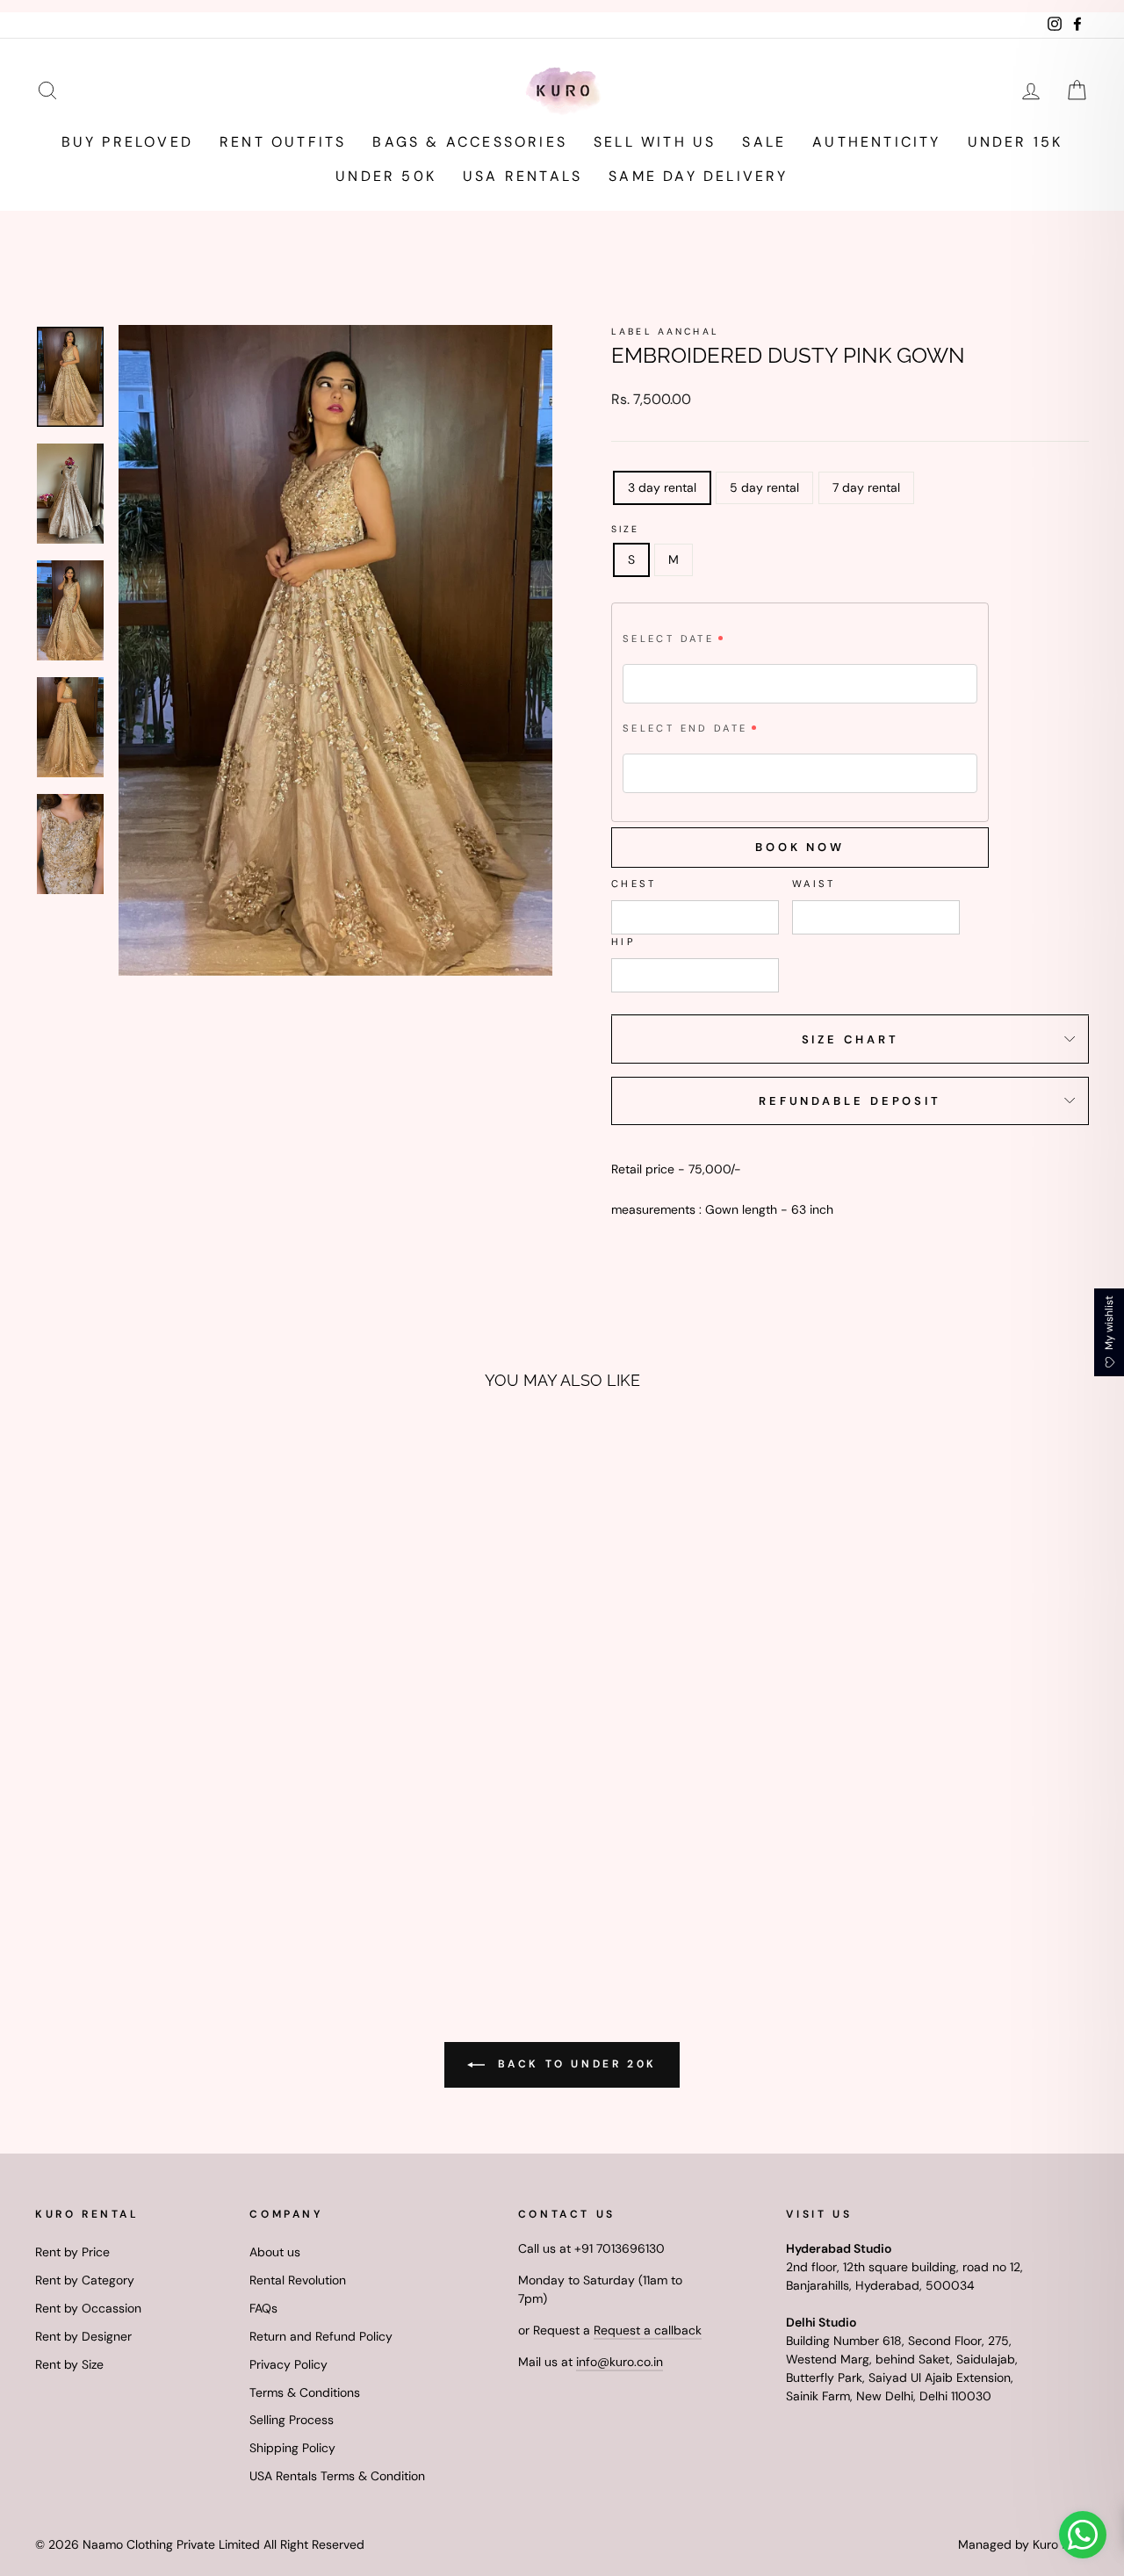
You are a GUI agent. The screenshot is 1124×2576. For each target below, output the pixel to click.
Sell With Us (655, 142)
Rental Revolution (298, 2280)
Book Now (800, 847)
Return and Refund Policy (321, 2336)
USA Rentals (522, 176)
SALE (764, 142)
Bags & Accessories (470, 142)
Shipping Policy (292, 2448)
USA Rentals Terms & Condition (337, 2476)
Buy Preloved (127, 142)
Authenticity (876, 142)
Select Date (668, 639)
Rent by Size (69, 2364)
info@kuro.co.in (620, 2362)
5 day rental (764, 487)
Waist (814, 884)
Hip (623, 942)
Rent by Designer (83, 2336)
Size (626, 529)
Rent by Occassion (88, 2308)
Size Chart (850, 1039)
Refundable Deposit (850, 1101)
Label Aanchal (665, 332)
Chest (634, 884)
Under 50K (386, 176)
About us (275, 2252)
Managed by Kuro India (1023, 2544)
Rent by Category (85, 2280)
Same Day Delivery (698, 176)
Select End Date (685, 728)
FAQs (263, 2308)
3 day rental (662, 487)
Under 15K (1016, 142)
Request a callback (648, 2330)
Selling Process (292, 2420)
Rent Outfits (283, 142)
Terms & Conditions (305, 2392)
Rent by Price (72, 2252)
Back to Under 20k (574, 2064)
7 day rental (866, 487)
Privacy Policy (288, 2364)
